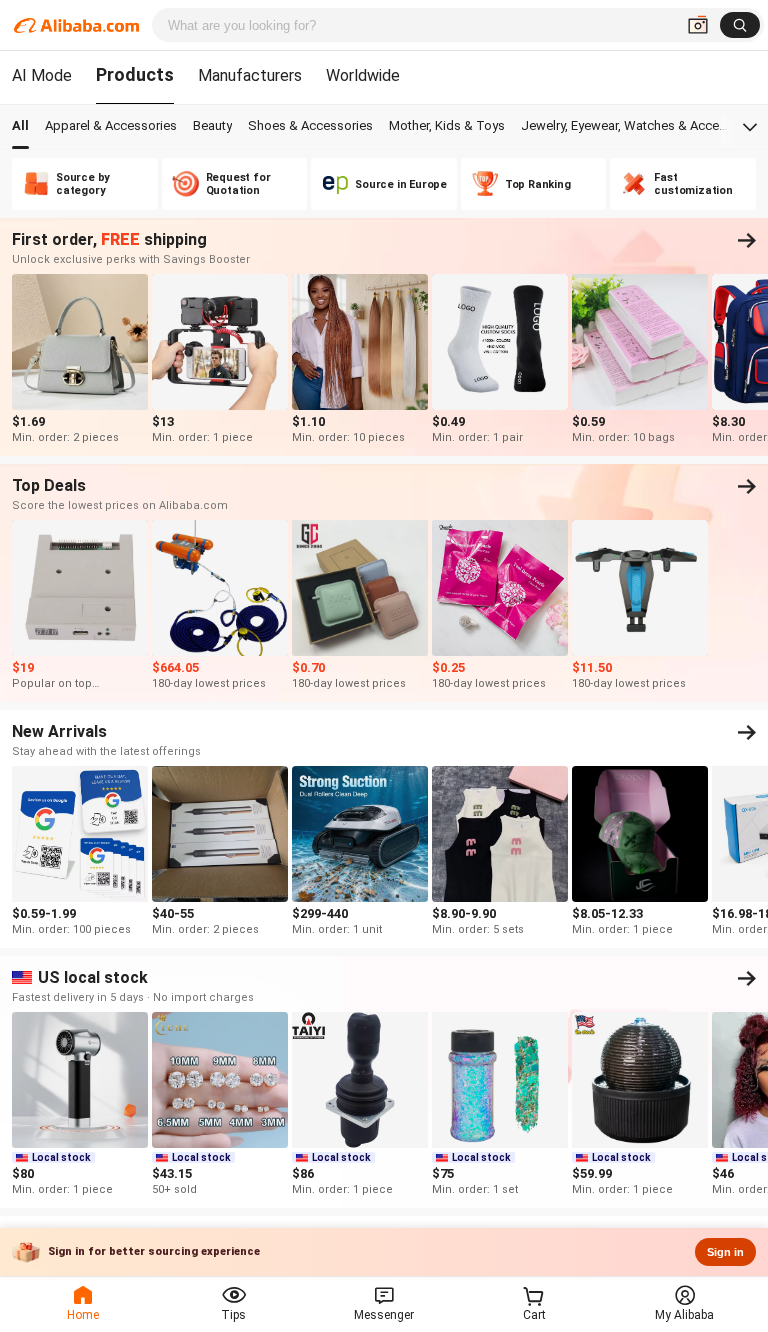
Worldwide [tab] (363, 75)
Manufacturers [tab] (250, 75)
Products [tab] (135, 74)
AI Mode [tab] (42, 75)
